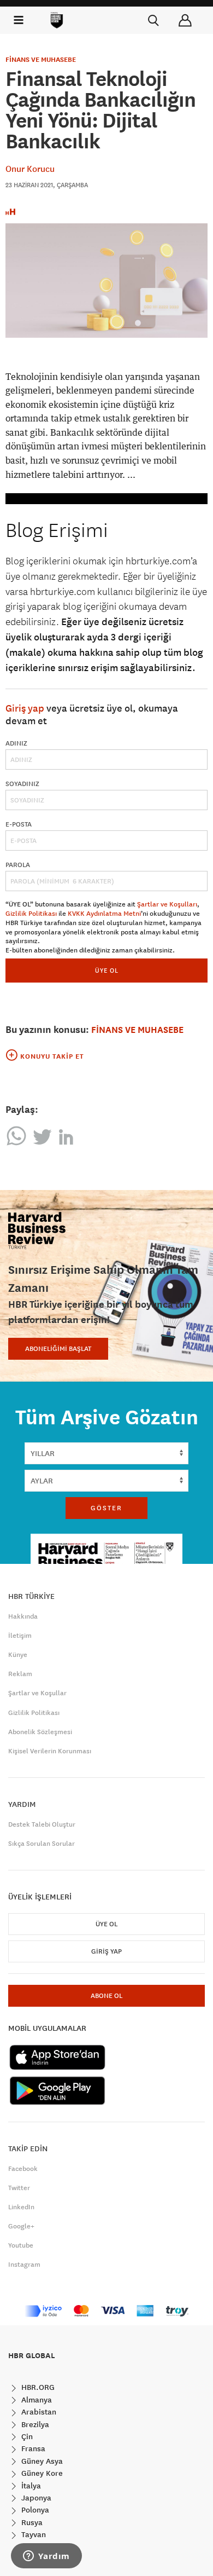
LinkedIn (21, 2207)
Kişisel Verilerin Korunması (50, 1751)
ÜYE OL (107, 970)
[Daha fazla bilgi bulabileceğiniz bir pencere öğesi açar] (46, 2557)
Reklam (20, 1674)
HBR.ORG (37, 2387)
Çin (26, 2436)
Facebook (23, 2169)
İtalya (30, 2486)
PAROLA (18, 865)
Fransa (32, 2448)
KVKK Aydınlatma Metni (104, 914)
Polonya (34, 2510)
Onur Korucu (30, 169)
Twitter (19, 2188)
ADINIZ (16, 743)
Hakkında (23, 1616)
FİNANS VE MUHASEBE (41, 60)
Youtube (21, 2245)
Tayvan (32, 2534)
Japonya (35, 2498)
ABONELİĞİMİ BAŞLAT (58, 1349)
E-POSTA (19, 824)
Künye (18, 1655)
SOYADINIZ (22, 784)
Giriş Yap (106, 1951)
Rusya (31, 2522)
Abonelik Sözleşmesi (40, 1732)
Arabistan (38, 2412)
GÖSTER (106, 1508)
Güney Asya (41, 2461)
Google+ (21, 2226)
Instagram (24, 2265)
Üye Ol (106, 1924)
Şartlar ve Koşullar (37, 1693)
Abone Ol (106, 1996)
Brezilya (34, 2424)
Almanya (35, 2400)
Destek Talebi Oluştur (42, 1824)
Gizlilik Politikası (31, 914)
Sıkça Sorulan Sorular (42, 1844)
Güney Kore (41, 2473)
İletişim (20, 1636)
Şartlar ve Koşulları (167, 904)
